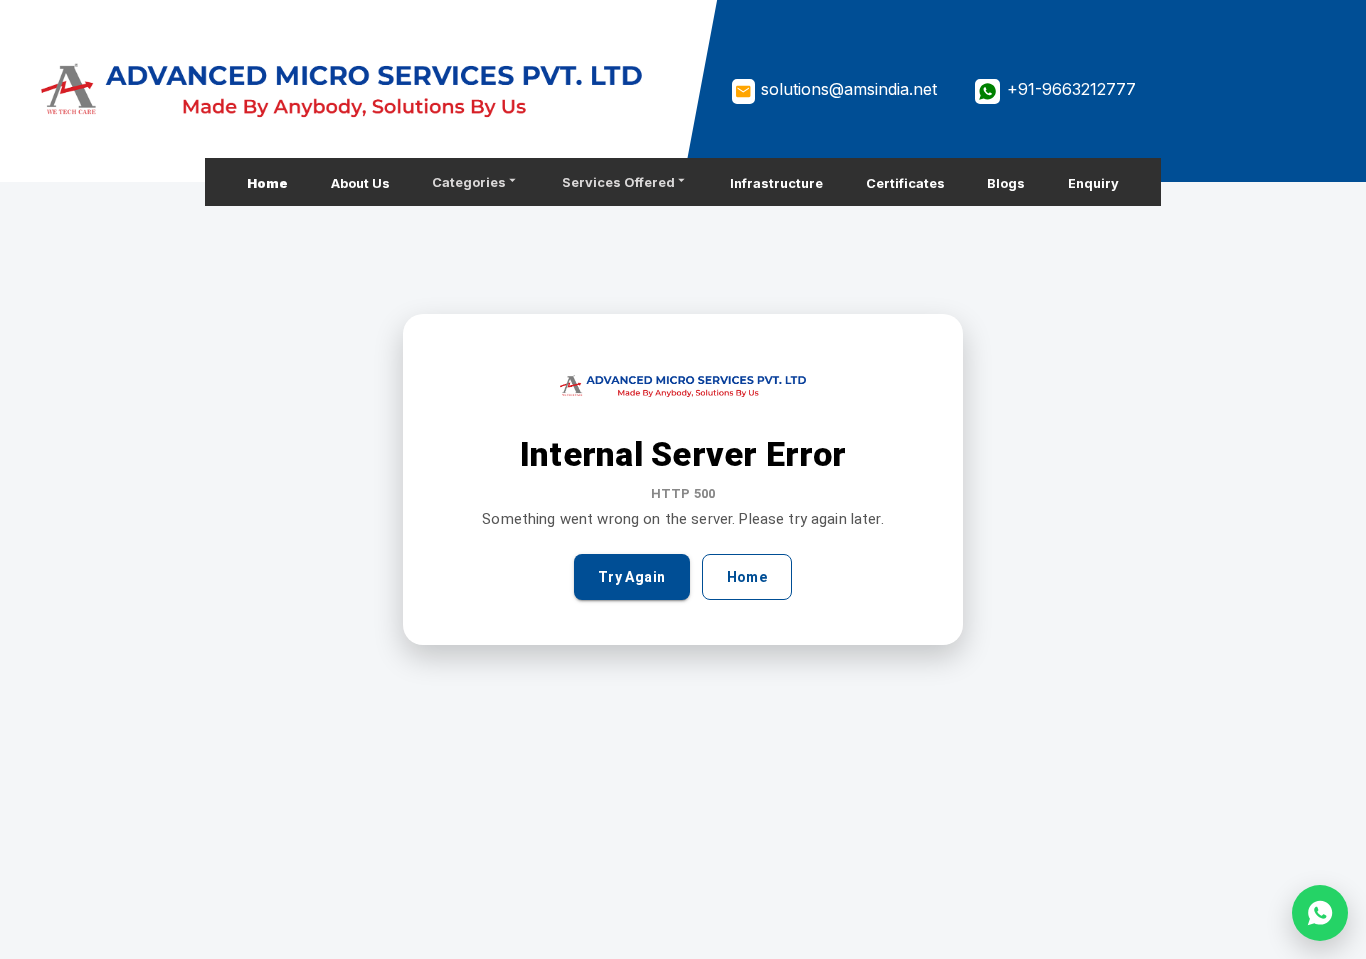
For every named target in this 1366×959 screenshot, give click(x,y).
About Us (360, 183)
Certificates (905, 183)
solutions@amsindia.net (849, 89)
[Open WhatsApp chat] (1320, 913)
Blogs (1006, 183)
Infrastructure (776, 183)
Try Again (632, 577)
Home (267, 183)
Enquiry (1093, 183)
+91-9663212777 (1071, 89)
